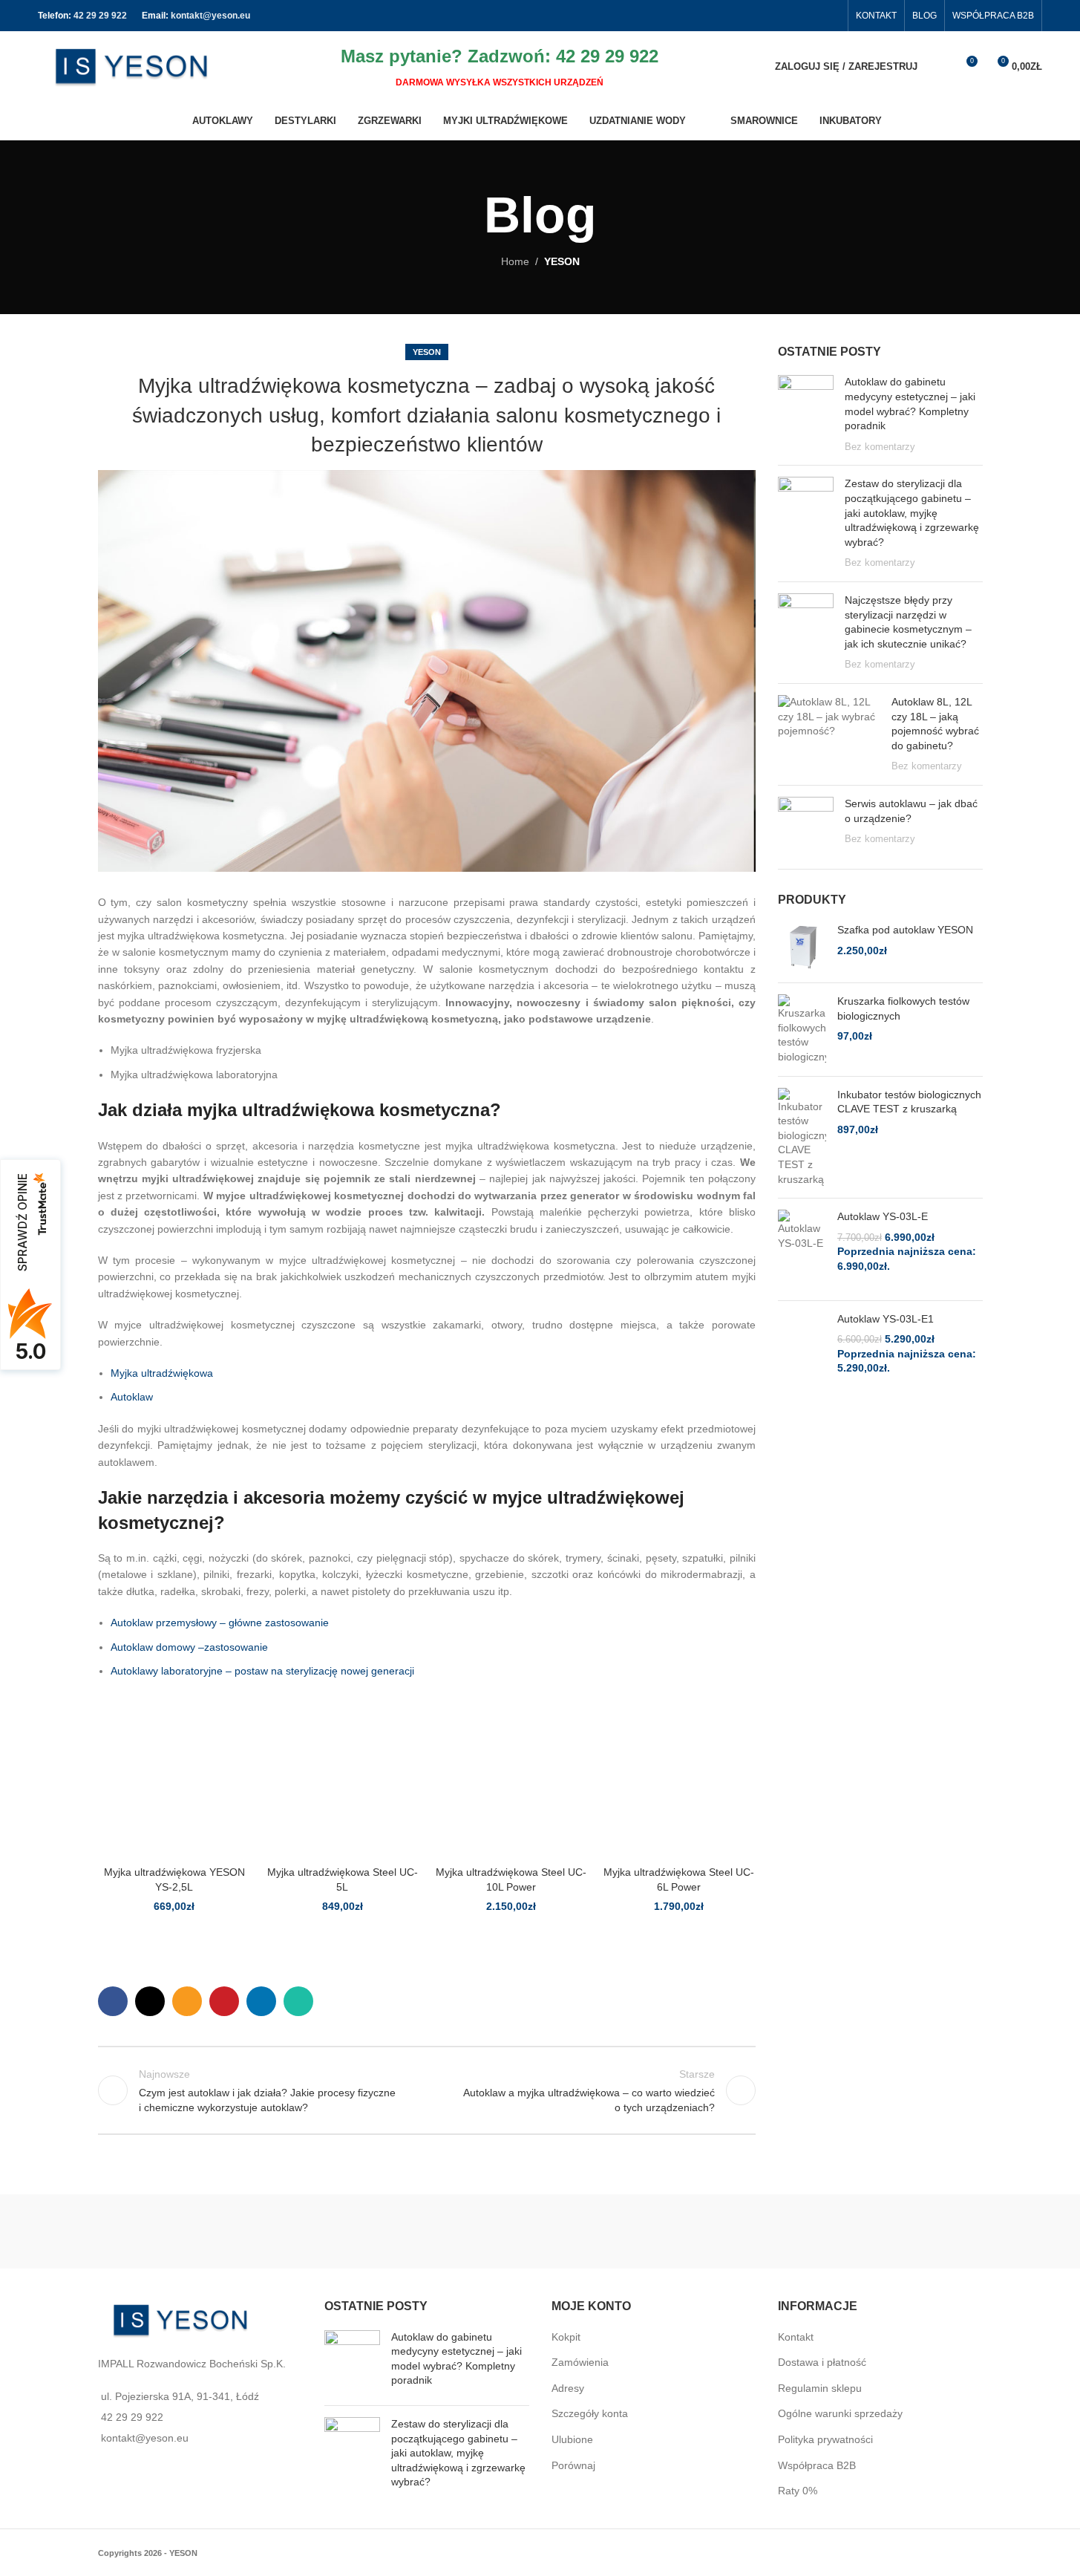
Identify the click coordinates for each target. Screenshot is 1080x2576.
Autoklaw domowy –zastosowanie (189, 1647)
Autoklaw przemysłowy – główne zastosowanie (220, 1623)
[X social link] (150, 2001)
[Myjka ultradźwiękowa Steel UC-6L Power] (679, 1782)
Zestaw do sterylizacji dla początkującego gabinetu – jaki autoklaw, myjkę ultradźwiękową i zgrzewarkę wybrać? (912, 512)
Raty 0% (798, 2491)
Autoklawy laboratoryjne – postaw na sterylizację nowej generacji (262, 1671)
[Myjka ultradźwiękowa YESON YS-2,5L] (175, 1782)
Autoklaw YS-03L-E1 (886, 1319)
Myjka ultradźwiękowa (162, 1373)
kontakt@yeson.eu (210, 16)
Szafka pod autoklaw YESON (905, 930)
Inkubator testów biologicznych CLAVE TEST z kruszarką (909, 1102)
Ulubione (572, 2439)
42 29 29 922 (100, 16)
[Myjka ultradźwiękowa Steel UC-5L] (343, 1782)
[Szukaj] (938, 67)
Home (515, 261)
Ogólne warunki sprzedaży (840, 2413)
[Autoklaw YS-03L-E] (802, 1249)
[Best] (762, 2231)
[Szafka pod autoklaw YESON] (802, 947)
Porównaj (573, 2465)
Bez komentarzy (880, 447)
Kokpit (566, 2337)
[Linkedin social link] (261, 2001)
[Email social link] (187, 2001)
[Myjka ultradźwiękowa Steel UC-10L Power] (511, 1782)
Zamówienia (580, 2362)
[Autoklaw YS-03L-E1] (802, 1351)
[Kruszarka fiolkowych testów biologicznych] (802, 1029)
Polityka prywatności (825, 2439)
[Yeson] (319, 2231)
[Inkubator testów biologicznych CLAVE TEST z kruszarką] (802, 1138)
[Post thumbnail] (806, 414)
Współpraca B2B (817, 2465)
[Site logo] (131, 65)
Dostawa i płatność (822, 2362)
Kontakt (796, 2337)
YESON (562, 261)
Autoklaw (132, 1397)
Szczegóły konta (590, 2413)
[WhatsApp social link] (298, 2001)
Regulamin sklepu (820, 2388)
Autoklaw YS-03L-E (883, 1216)
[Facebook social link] (830, 15)
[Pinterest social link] (224, 2001)
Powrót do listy (427, 2090)
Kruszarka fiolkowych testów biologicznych (903, 1008)
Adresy (568, 2388)
